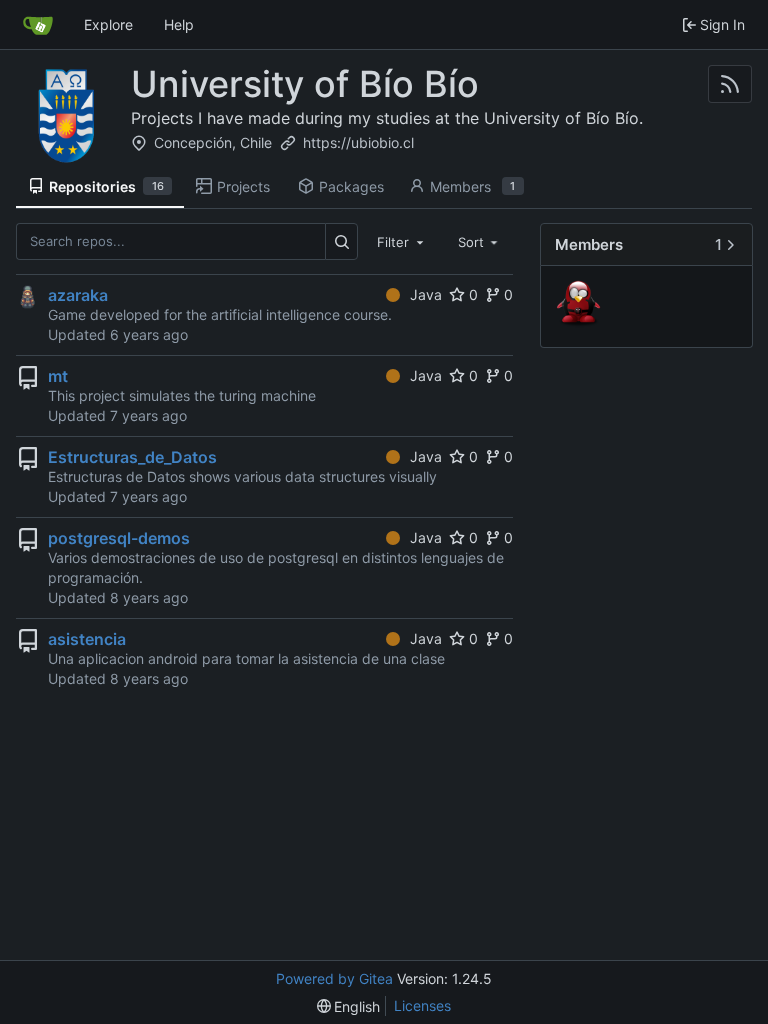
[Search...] (341, 241)
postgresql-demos (119, 538)
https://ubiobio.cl (358, 142)
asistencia (87, 639)
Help (179, 24)
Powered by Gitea (334, 978)
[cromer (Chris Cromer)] (581, 305)
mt (58, 376)
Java (426, 294)
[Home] (38, 25)
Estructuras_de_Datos (132, 457)
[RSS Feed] (730, 84)
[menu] (349, 1006)
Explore (108, 24)
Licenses (422, 1005)
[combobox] (402, 241)
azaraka (78, 295)
